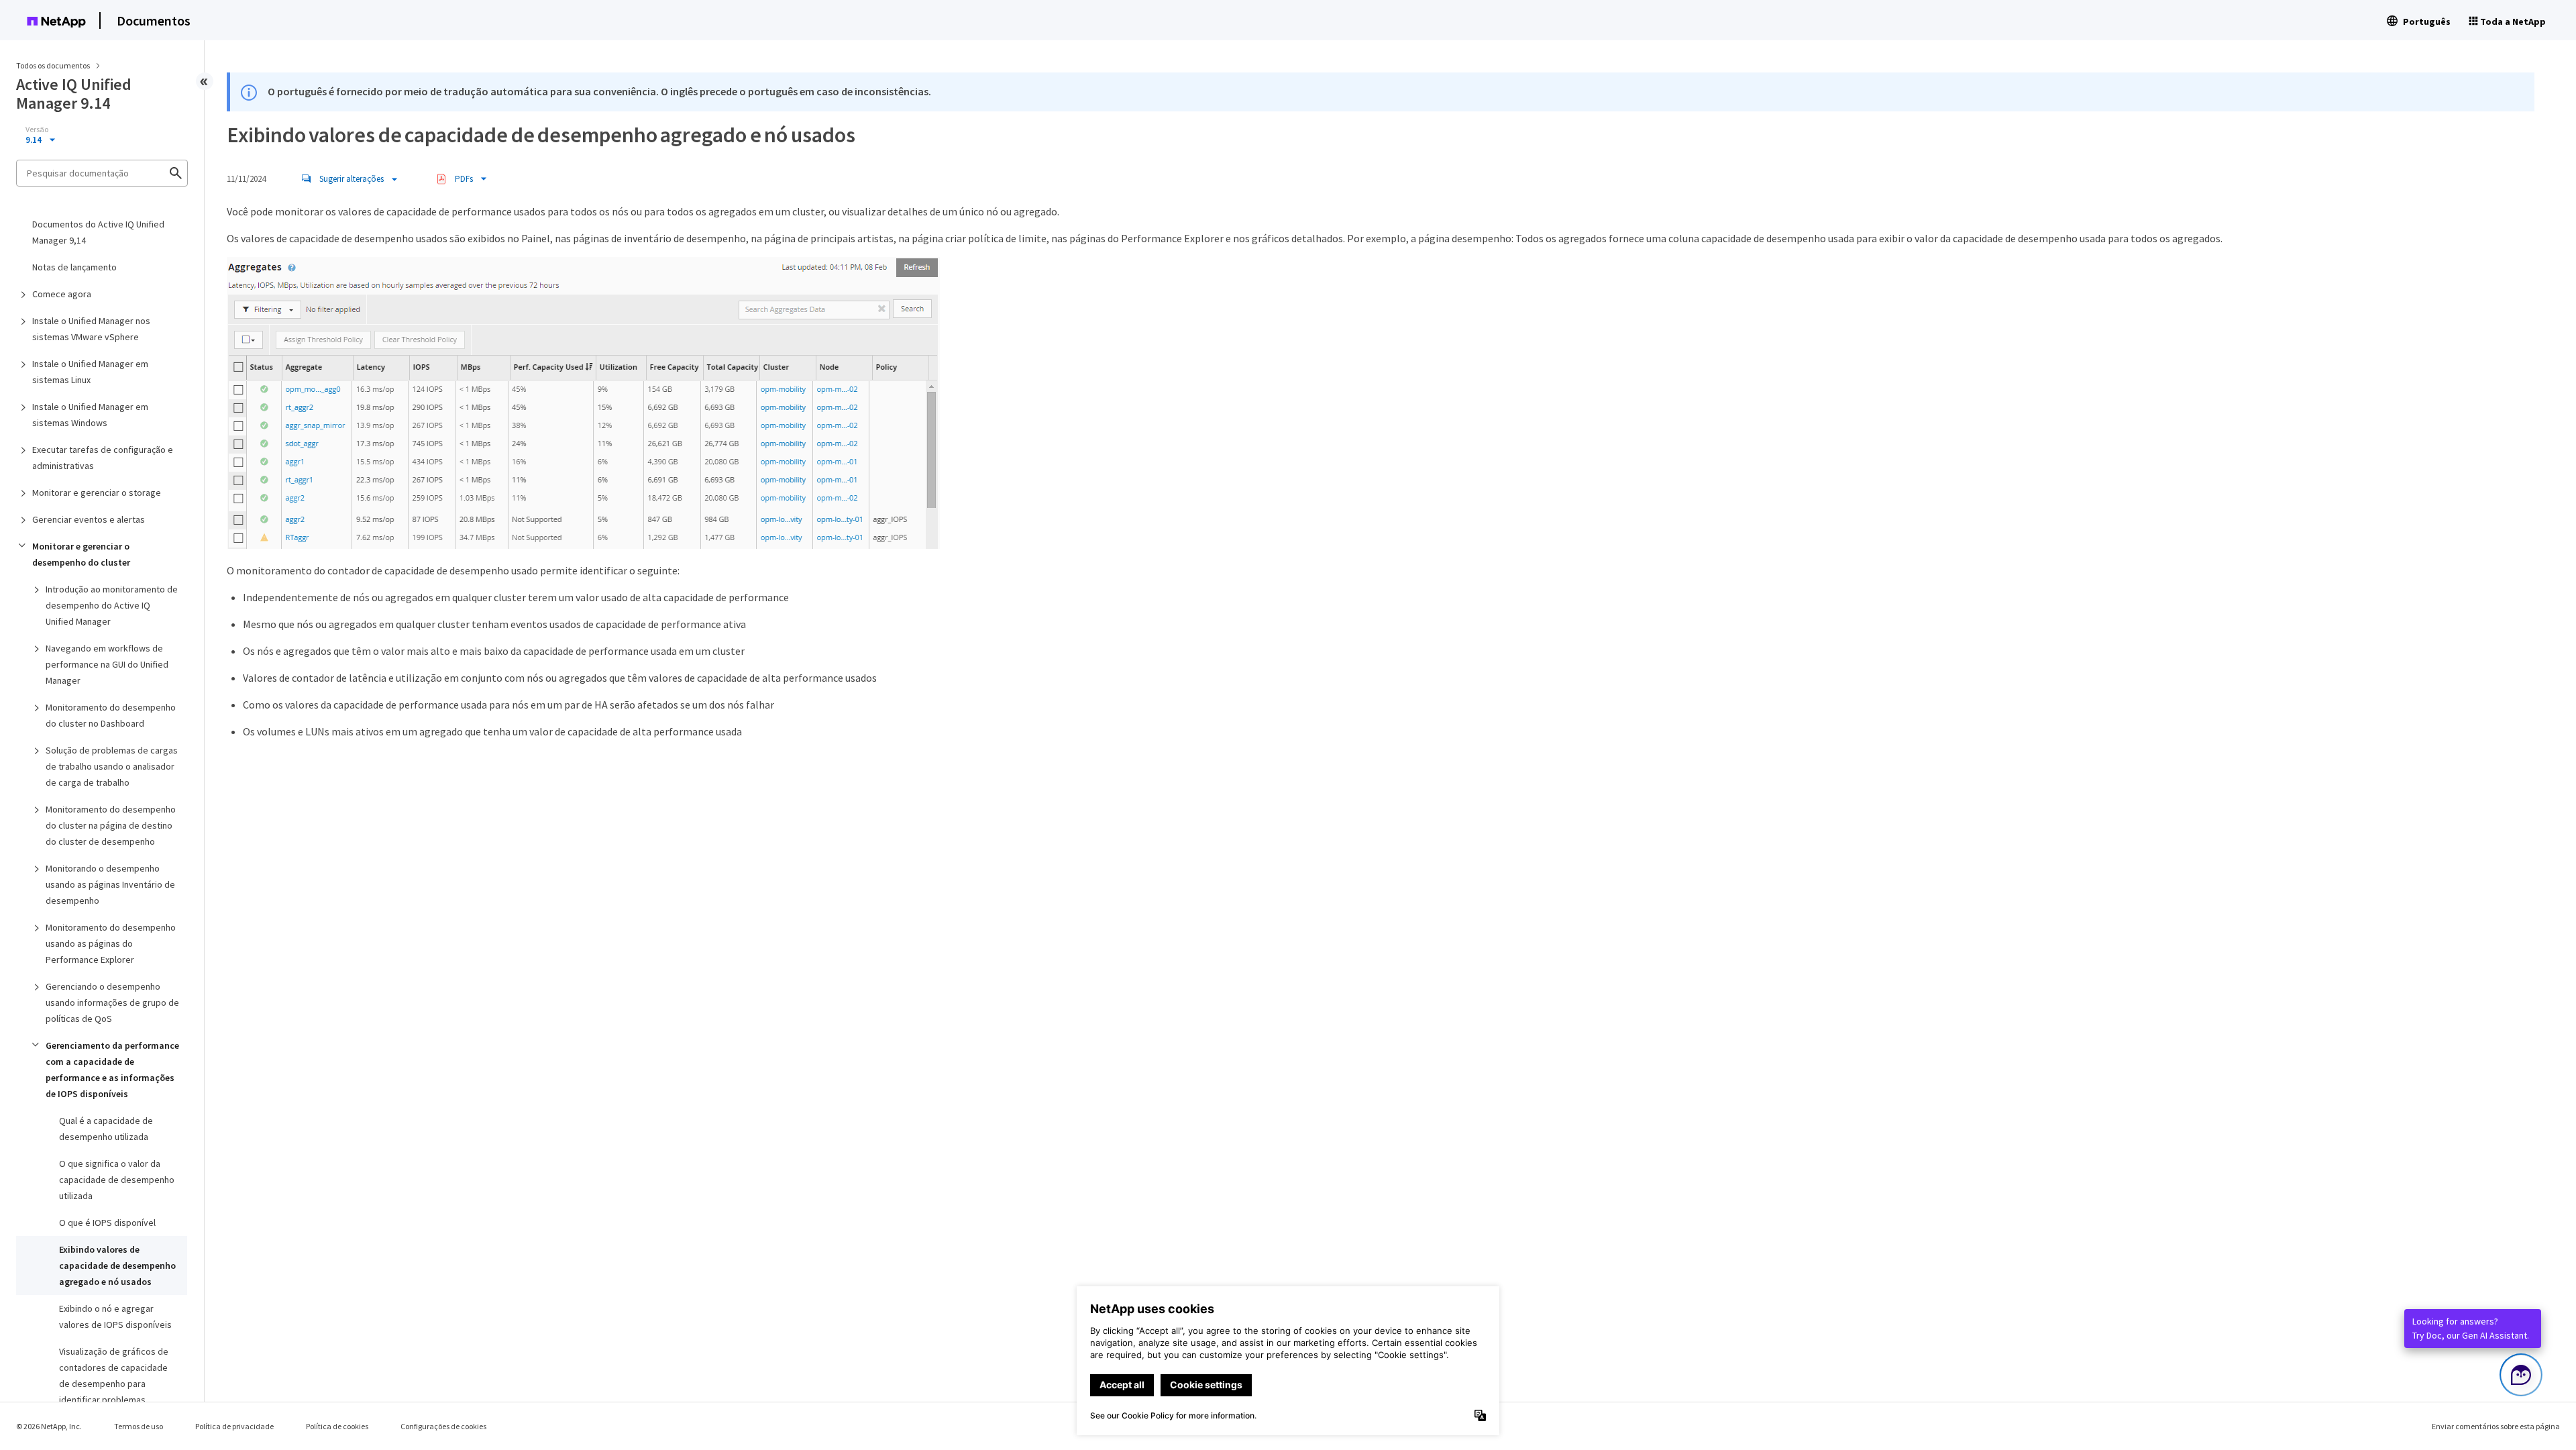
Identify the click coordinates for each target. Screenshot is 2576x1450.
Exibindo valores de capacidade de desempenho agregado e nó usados (117, 1265)
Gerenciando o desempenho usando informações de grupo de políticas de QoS (112, 1002)
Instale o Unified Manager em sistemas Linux (90, 372)
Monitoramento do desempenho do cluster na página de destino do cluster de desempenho (111, 825)
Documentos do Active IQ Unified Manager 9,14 (98, 232)
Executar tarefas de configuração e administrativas (103, 458)
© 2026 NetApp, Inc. (49, 1426)
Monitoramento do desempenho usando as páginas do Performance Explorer (111, 943)
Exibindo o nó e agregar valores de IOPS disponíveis (115, 1316)
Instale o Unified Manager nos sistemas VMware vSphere (91, 329)
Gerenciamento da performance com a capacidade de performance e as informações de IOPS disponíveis (112, 1070)
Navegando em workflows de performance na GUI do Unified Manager (107, 664)
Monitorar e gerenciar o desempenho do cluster (81, 554)
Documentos (154, 20)
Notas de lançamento (74, 267)
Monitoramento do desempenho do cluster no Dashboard (111, 715)
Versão (37, 130)
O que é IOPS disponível (107, 1223)
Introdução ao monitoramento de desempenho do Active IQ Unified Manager (112, 605)
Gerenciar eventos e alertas (89, 519)
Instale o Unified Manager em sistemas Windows (90, 415)
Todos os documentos (53, 65)
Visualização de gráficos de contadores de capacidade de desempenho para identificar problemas (114, 1376)
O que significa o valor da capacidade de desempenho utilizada (117, 1180)
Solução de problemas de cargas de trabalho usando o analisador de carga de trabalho (112, 766)
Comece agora (62, 294)
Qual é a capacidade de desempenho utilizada (106, 1129)
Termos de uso (139, 1426)
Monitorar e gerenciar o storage (97, 493)
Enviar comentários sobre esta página (2496, 1426)
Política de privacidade (234, 1426)
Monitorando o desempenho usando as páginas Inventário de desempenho (110, 884)
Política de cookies (337, 1426)
